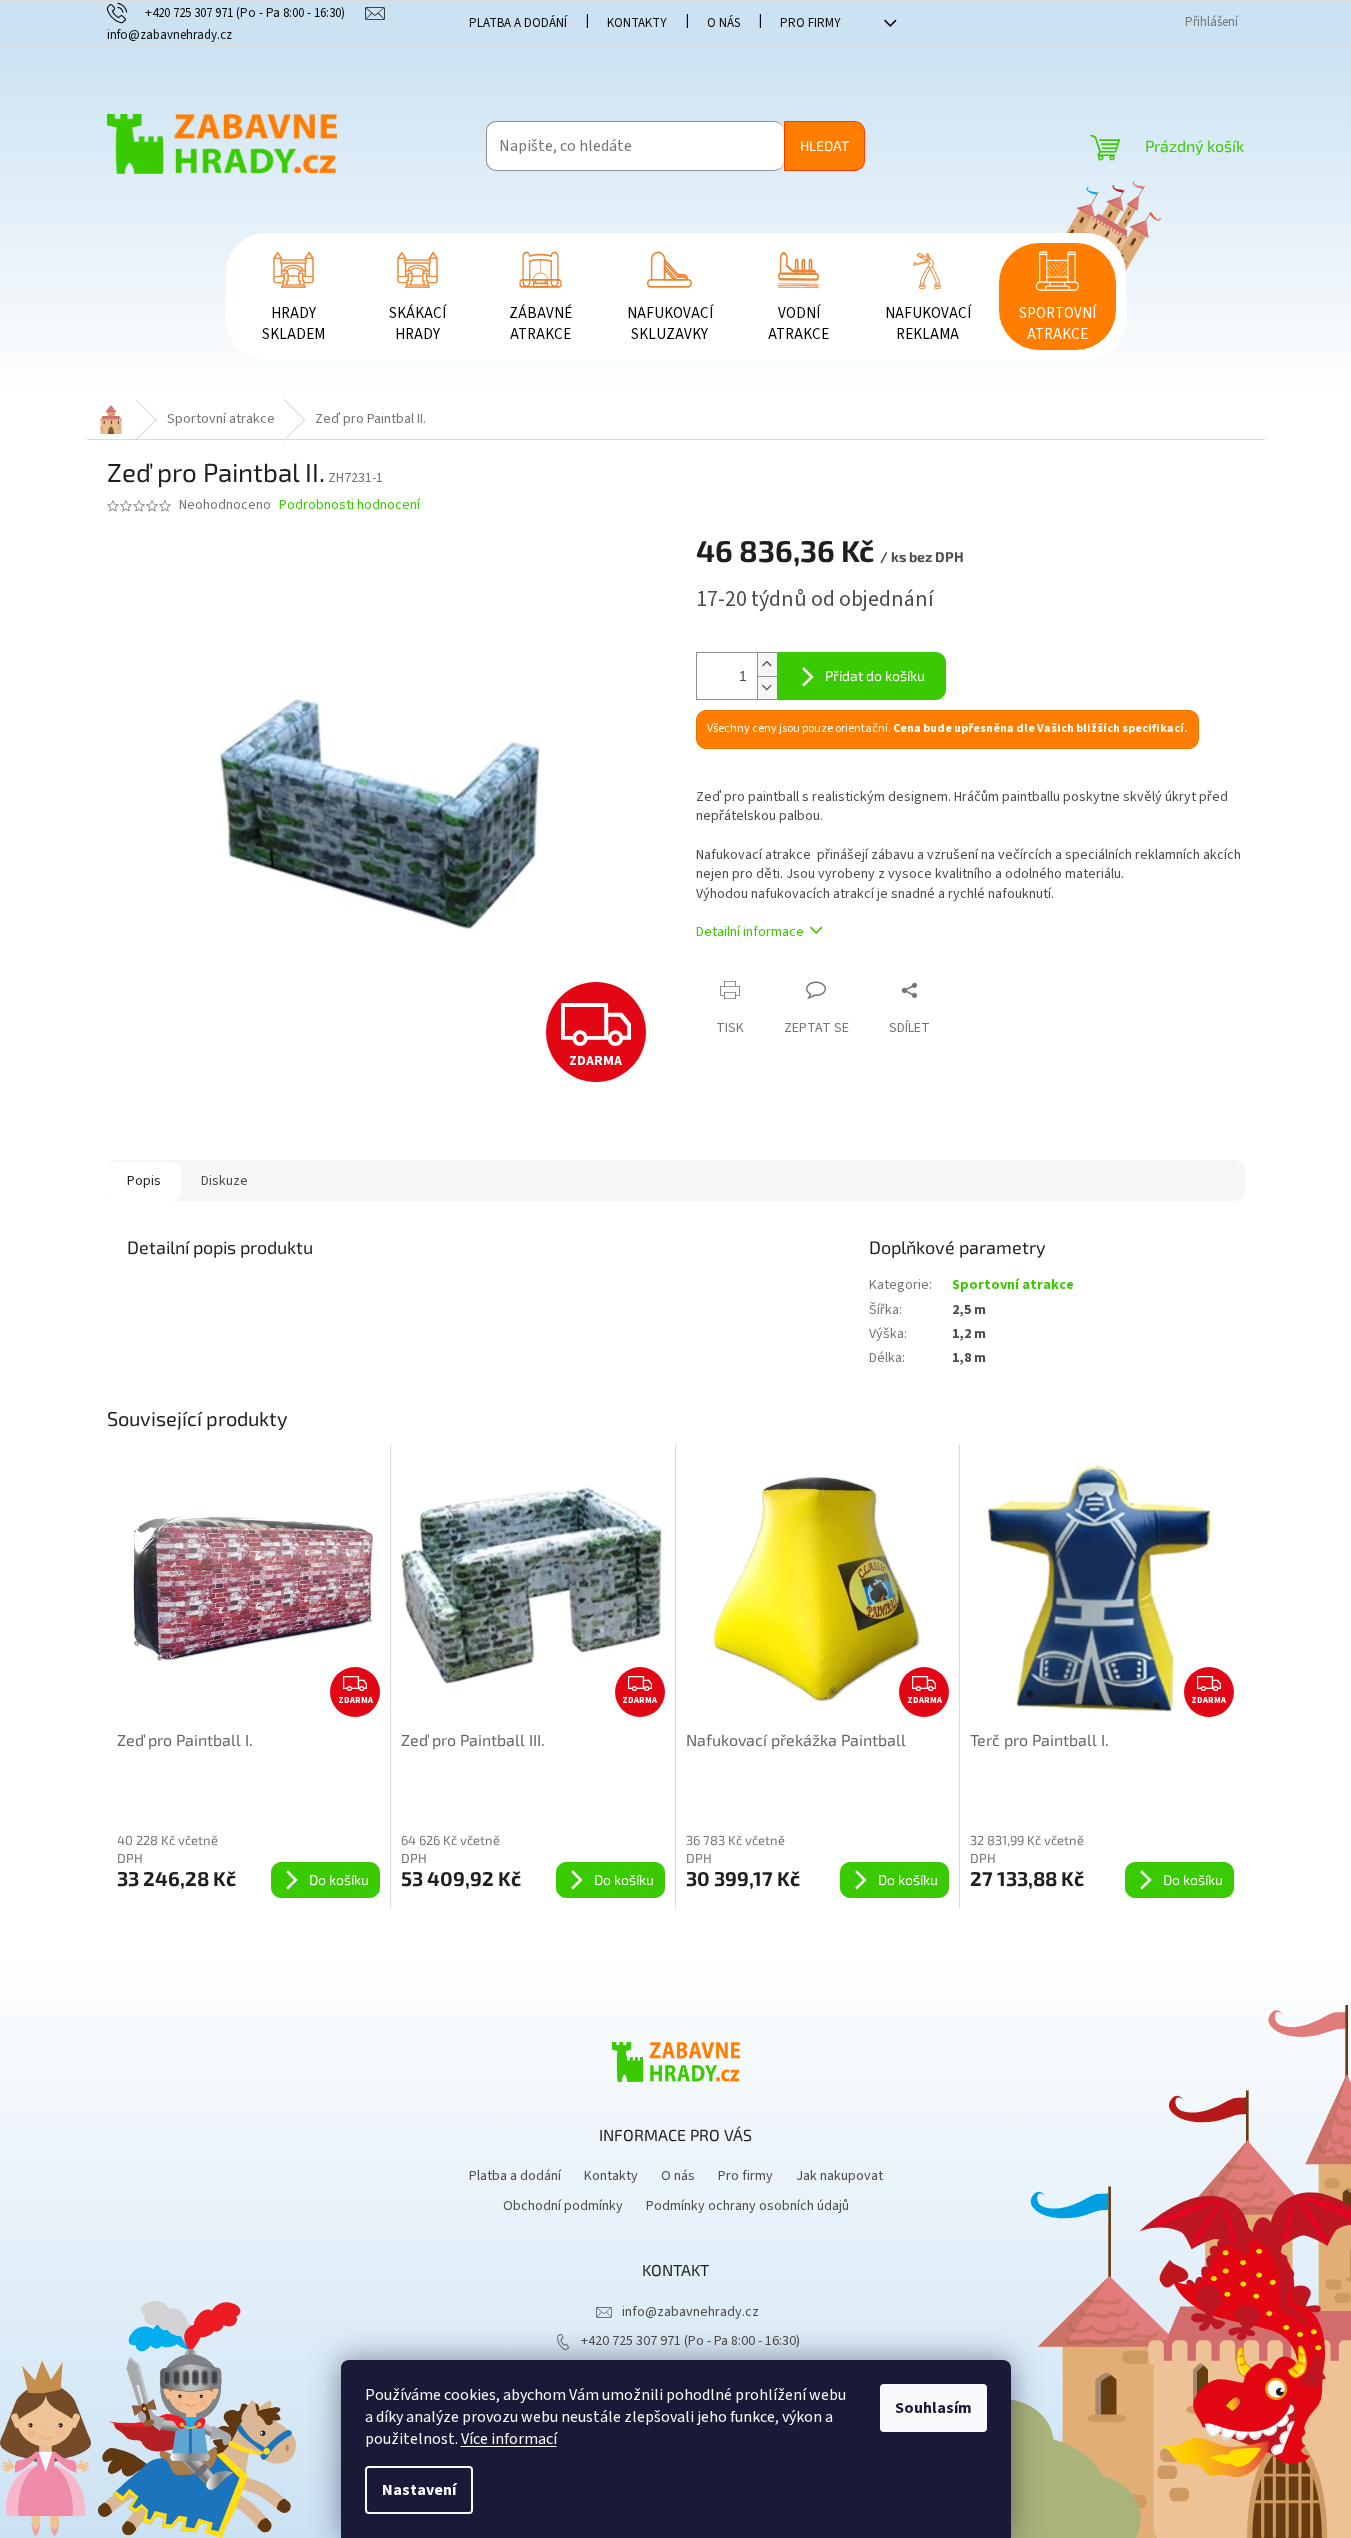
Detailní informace (750, 932)
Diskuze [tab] (224, 1181)
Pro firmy (810, 23)
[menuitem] (294, 296)
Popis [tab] (144, 1181)
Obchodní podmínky (563, 2206)
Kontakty (637, 23)
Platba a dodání (518, 23)
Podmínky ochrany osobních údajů (747, 2206)
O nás (723, 23)
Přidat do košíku (875, 675)
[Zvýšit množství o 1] (767, 664)
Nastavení (419, 2490)
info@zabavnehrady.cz (690, 2312)
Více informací (509, 2439)
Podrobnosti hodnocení (349, 505)
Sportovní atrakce (1013, 1285)
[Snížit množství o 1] (767, 687)
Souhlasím (933, 2408)
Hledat (824, 145)
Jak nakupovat (839, 2176)
